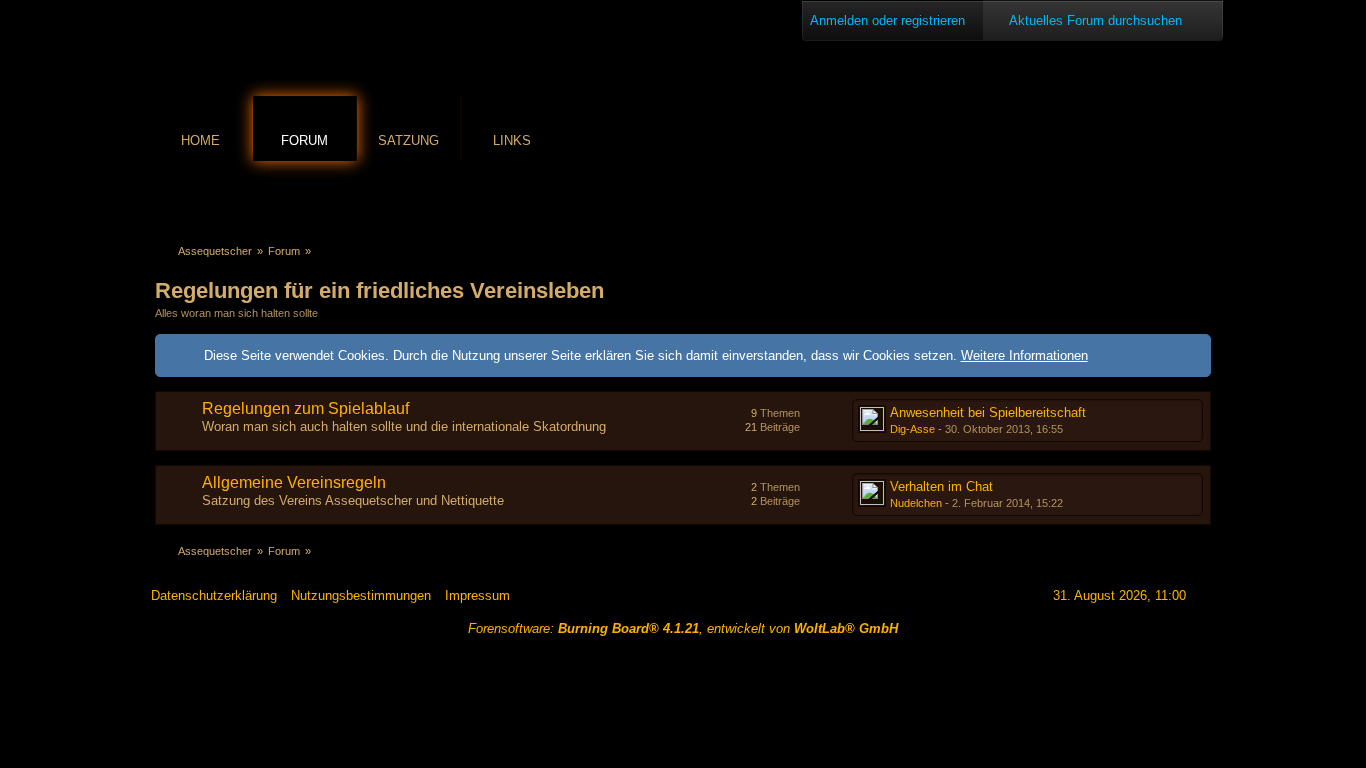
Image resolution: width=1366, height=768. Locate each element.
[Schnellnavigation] (1172, 196)
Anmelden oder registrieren (887, 20)
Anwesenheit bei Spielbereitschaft (988, 412)
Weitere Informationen (1024, 355)
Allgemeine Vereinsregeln (294, 482)
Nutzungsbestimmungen (361, 595)
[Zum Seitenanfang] (1208, 595)
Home (200, 140)
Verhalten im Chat (941, 486)
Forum (304, 140)
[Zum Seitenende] (1200, 196)
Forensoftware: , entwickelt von (683, 628)
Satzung (408, 140)
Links (512, 140)
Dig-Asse (912, 429)
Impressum (477, 595)
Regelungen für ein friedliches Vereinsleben (379, 290)
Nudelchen (916, 503)
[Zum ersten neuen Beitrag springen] (872, 419)
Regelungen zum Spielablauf (305, 408)
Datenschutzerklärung (214, 595)
